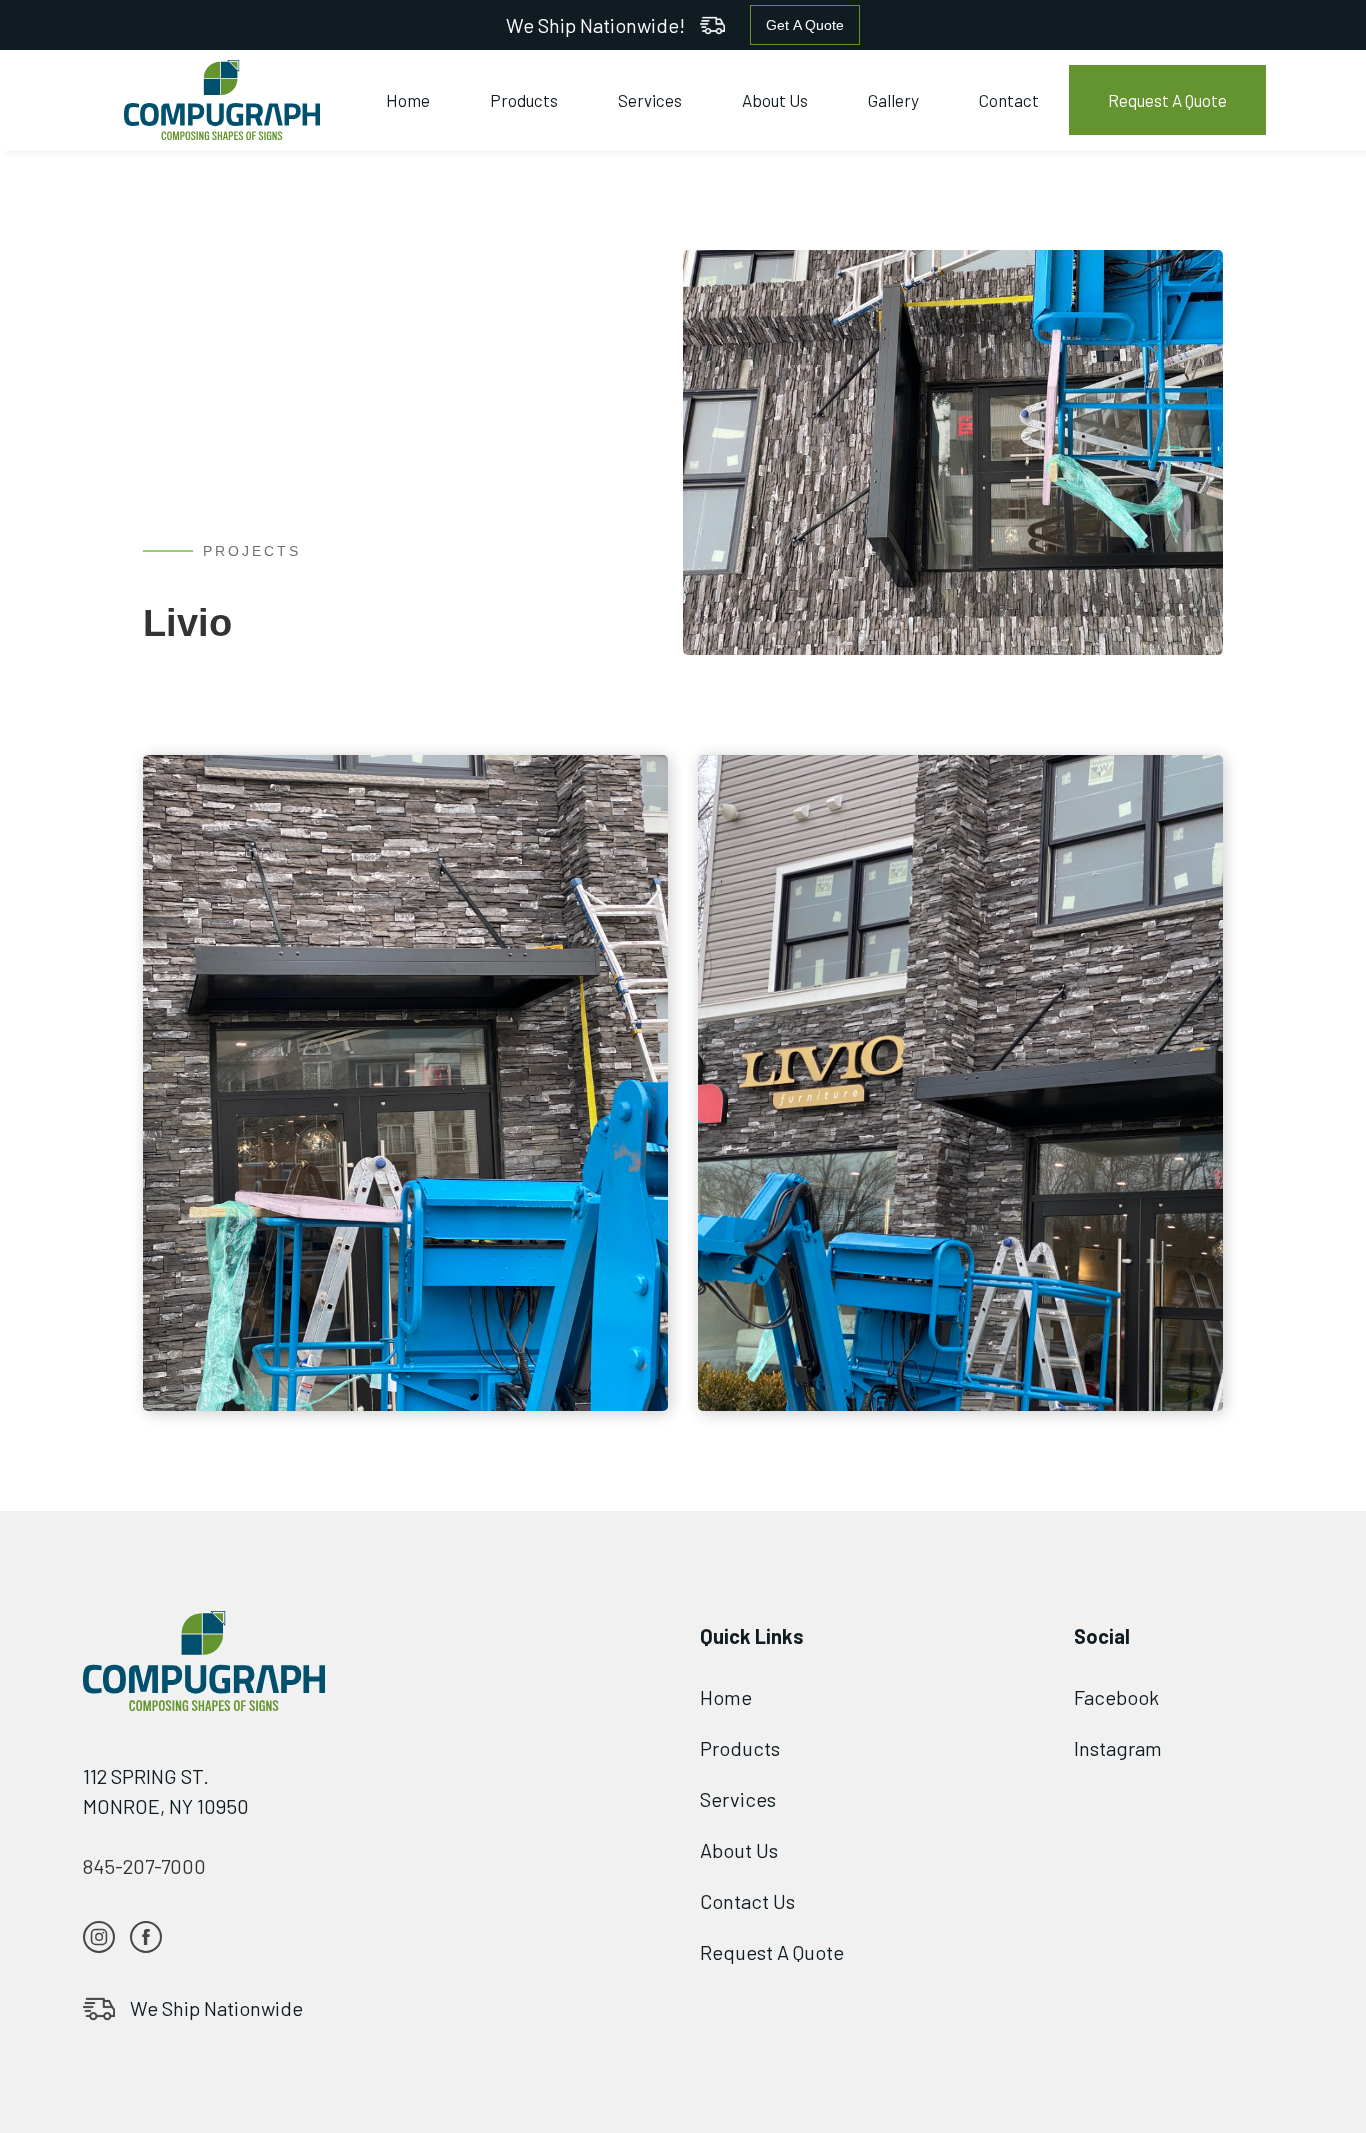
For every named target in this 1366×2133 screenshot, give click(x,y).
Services (650, 100)
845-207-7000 (144, 1866)
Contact (1009, 100)
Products (524, 100)
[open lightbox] (405, 1083)
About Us (775, 100)
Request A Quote (1167, 100)
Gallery (893, 100)
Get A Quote (805, 25)
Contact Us (747, 1901)
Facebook (1116, 1697)
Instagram (1118, 1748)
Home (408, 100)
